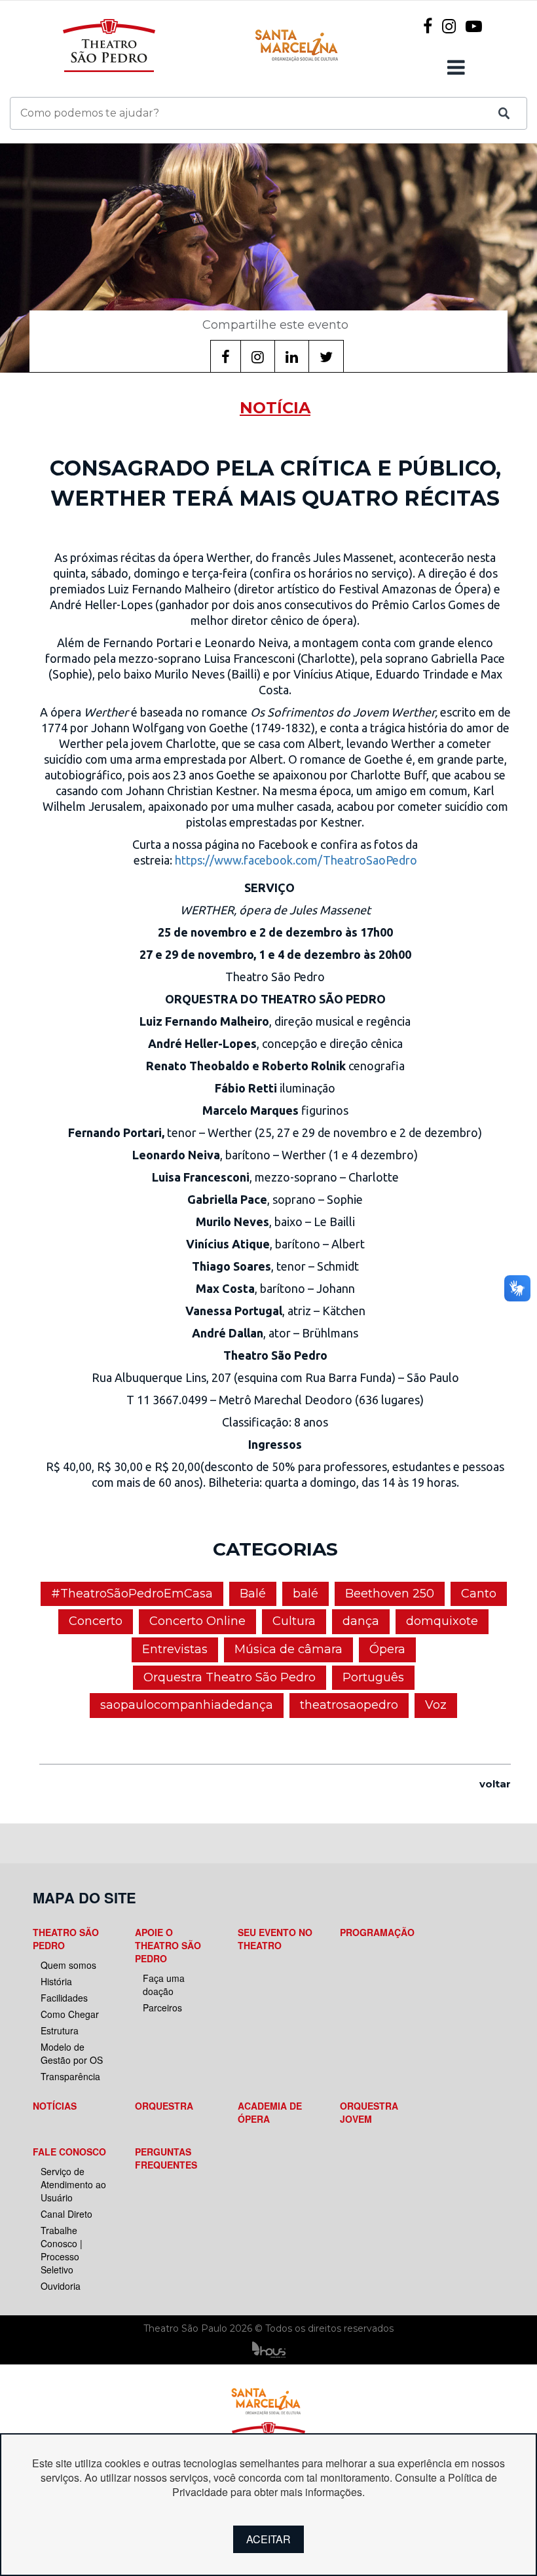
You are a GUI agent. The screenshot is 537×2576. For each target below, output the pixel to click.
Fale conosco (69, 2152)
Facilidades (64, 1998)
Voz (436, 1705)
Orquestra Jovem (369, 2112)
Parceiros (162, 2007)
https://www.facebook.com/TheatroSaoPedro (296, 860)
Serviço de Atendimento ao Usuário (73, 2184)
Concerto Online (197, 1621)
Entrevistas (175, 1649)
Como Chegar (70, 2014)
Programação (377, 1932)
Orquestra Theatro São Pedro (230, 1677)
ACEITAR (268, 2539)
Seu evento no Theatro (275, 1939)
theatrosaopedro (349, 1705)
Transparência (70, 2076)
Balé (253, 1594)
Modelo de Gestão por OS (72, 2053)
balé (306, 1594)
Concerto (96, 1621)
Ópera (387, 1649)
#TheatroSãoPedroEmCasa (132, 1594)
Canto (479, 1594)
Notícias (55, 2106)
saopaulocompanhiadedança (187, 1705)
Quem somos (68, 1965)
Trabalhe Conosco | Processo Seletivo (62, 2250)
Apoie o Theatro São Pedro (168, 1945)
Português (373, 1677)
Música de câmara (288, 1649)
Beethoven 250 (390, 1594)
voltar (495, 1784)
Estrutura (60, 2030)
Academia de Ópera (270, 2112)
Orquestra (164, 2106)
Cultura (294, 1621)
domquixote (442, 1621)
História (56, 1981)
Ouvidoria (61, 2286)
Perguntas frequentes (166, 2158)
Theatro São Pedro (66, 1939)
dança (361, 1621)
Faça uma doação (164, 1985)
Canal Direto (66, 2214)
